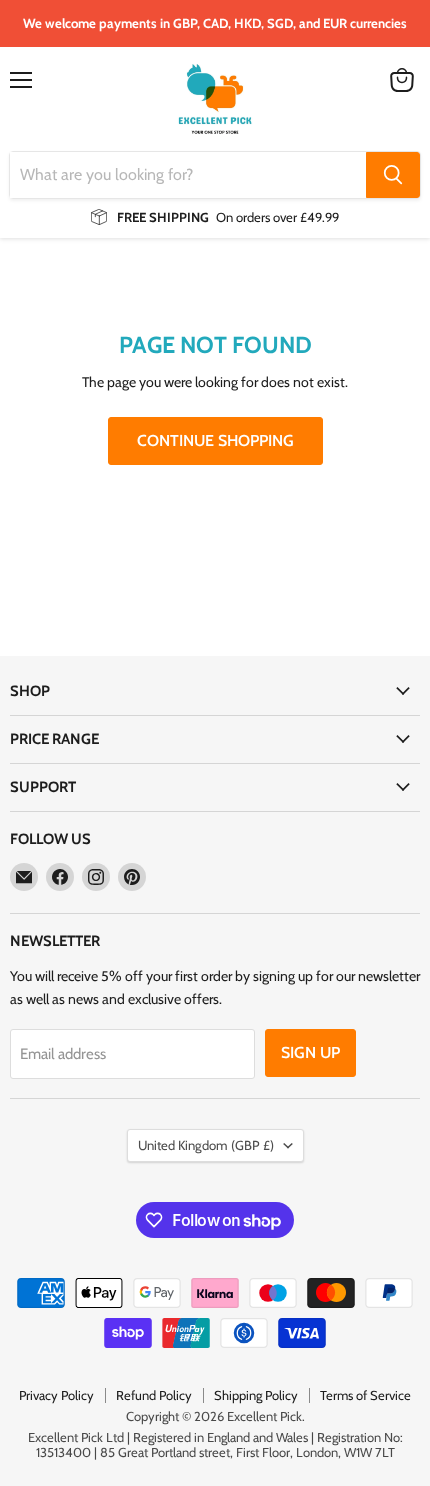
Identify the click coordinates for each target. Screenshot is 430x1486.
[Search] (393, 175)
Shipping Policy (256, 1395)
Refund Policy (154, 1395)
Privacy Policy (56, 1395)
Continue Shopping (215, 440)
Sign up (310, 1052)
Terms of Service (365, 1395)
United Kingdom (206, 1145)
